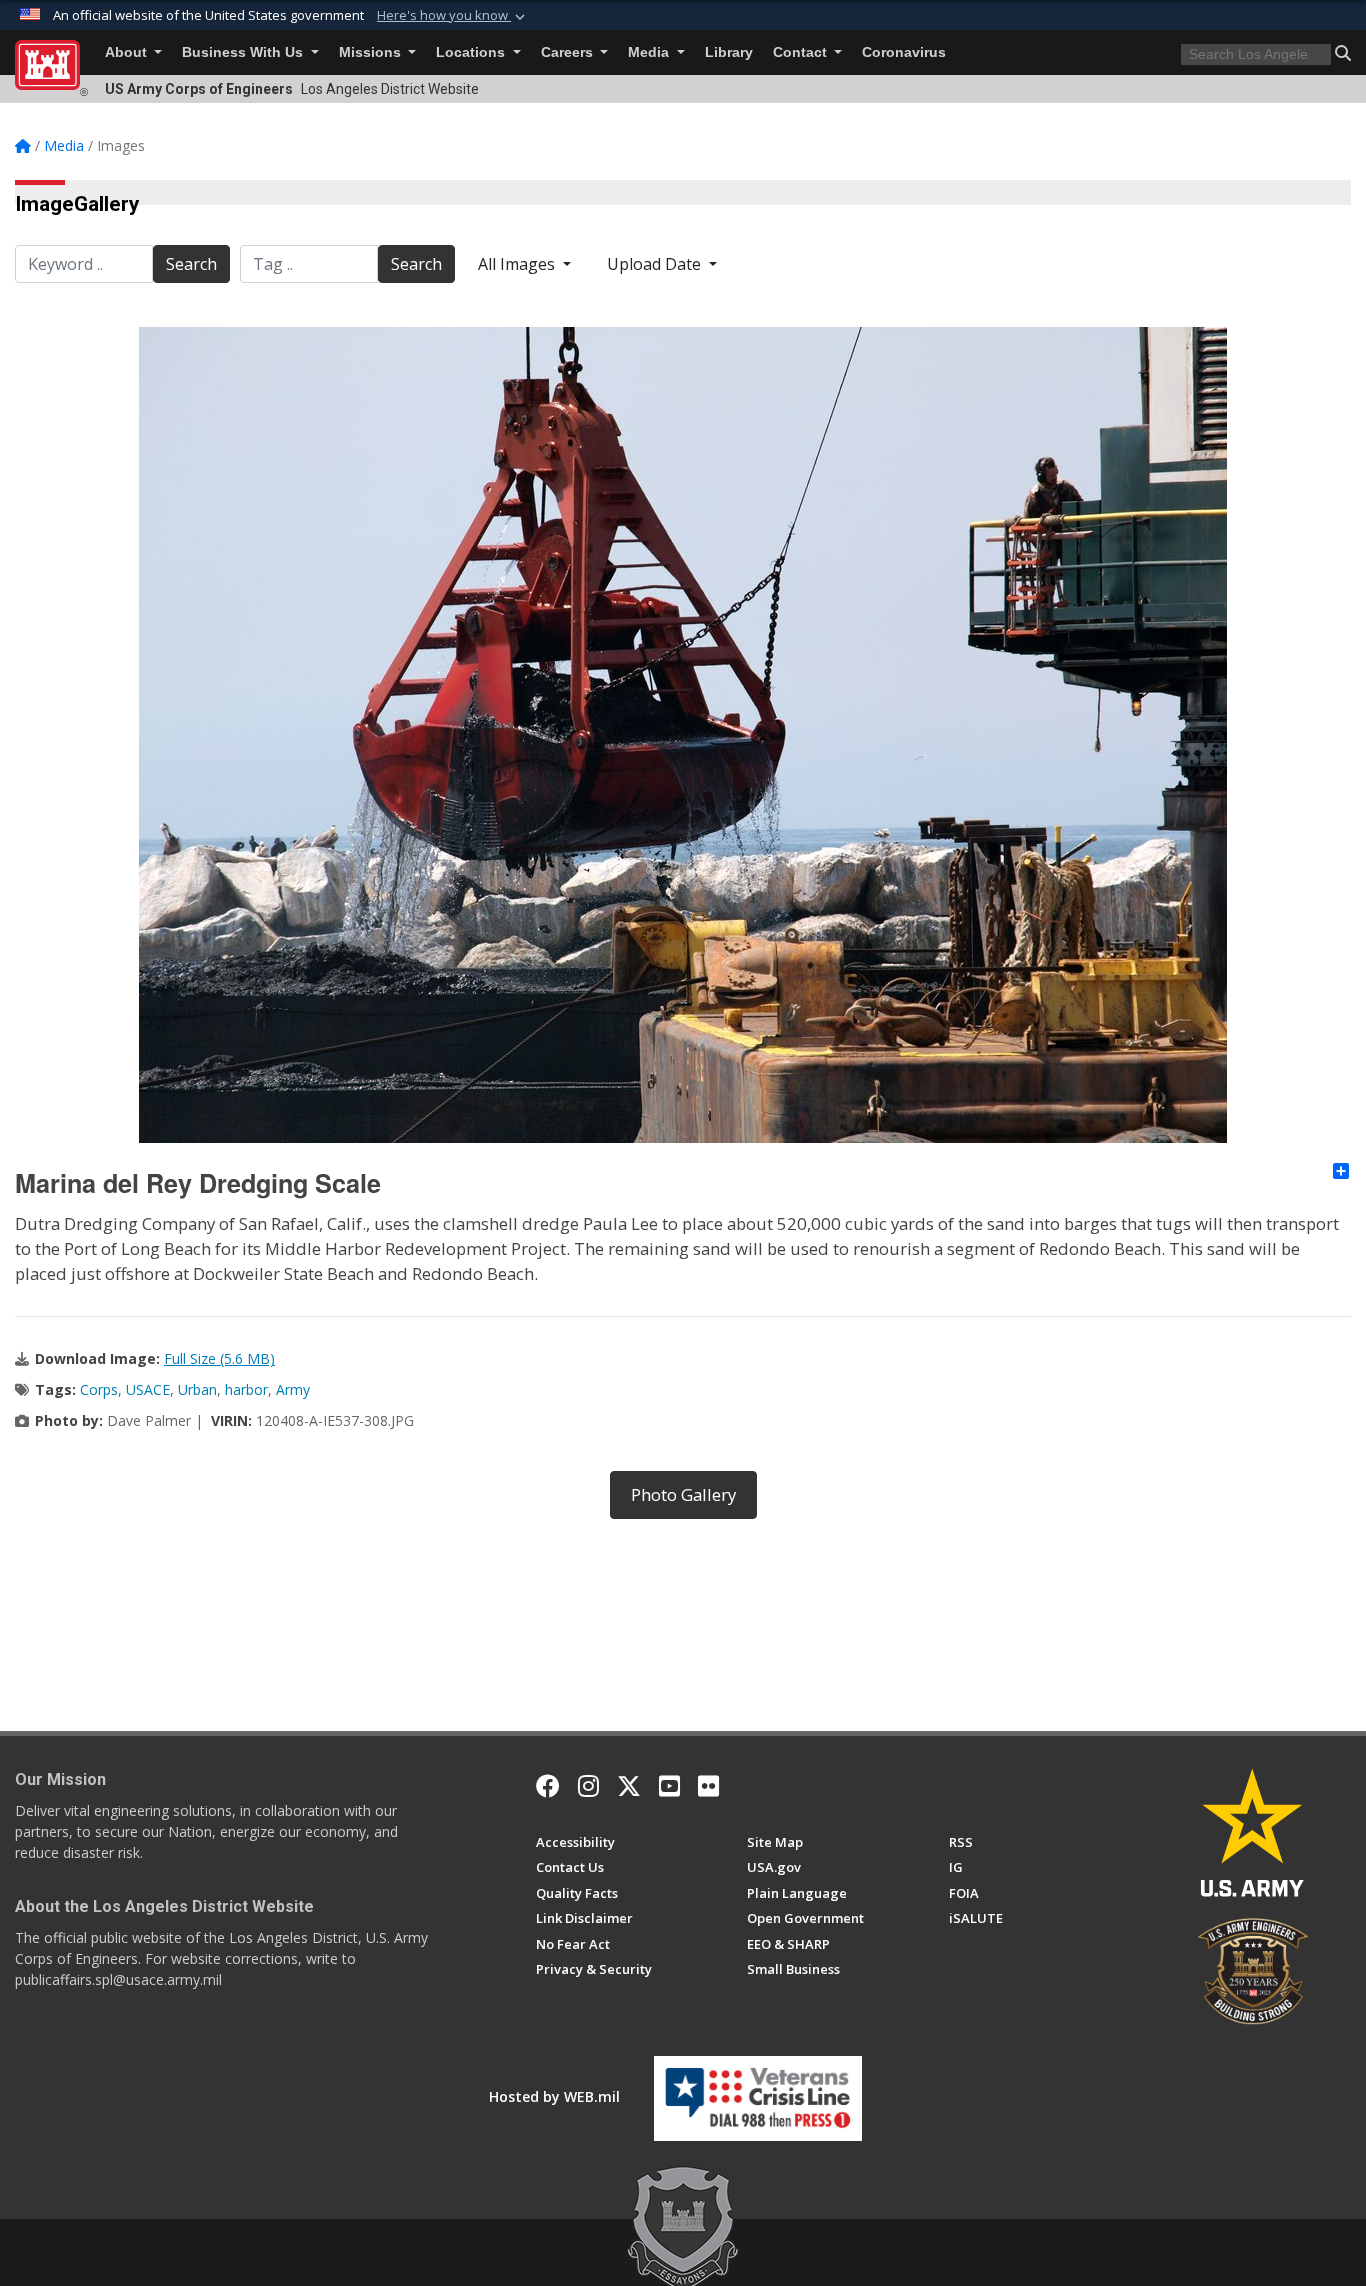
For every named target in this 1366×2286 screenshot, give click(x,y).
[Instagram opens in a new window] (588, 1786)
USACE (148, 1389)
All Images (518, 264)
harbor (246, 1389)
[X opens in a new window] (629, 1786)
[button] (453, 16)
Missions (372, 52)
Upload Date (656, 264)
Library (729, 52)
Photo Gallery (683, 1494)
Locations (472, 52)
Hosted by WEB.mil (554, 2096)
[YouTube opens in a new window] (669, 1786)
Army (293, 1389)
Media (650, 52)
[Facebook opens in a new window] (548, 1786)
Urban (197, 1389)
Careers (569, 52)
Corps (99, 1389)
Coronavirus (904, 52)
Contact (802, 52)
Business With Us (244, 52)
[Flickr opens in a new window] (708, 1786)
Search (191, 264)
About (128, 52)
